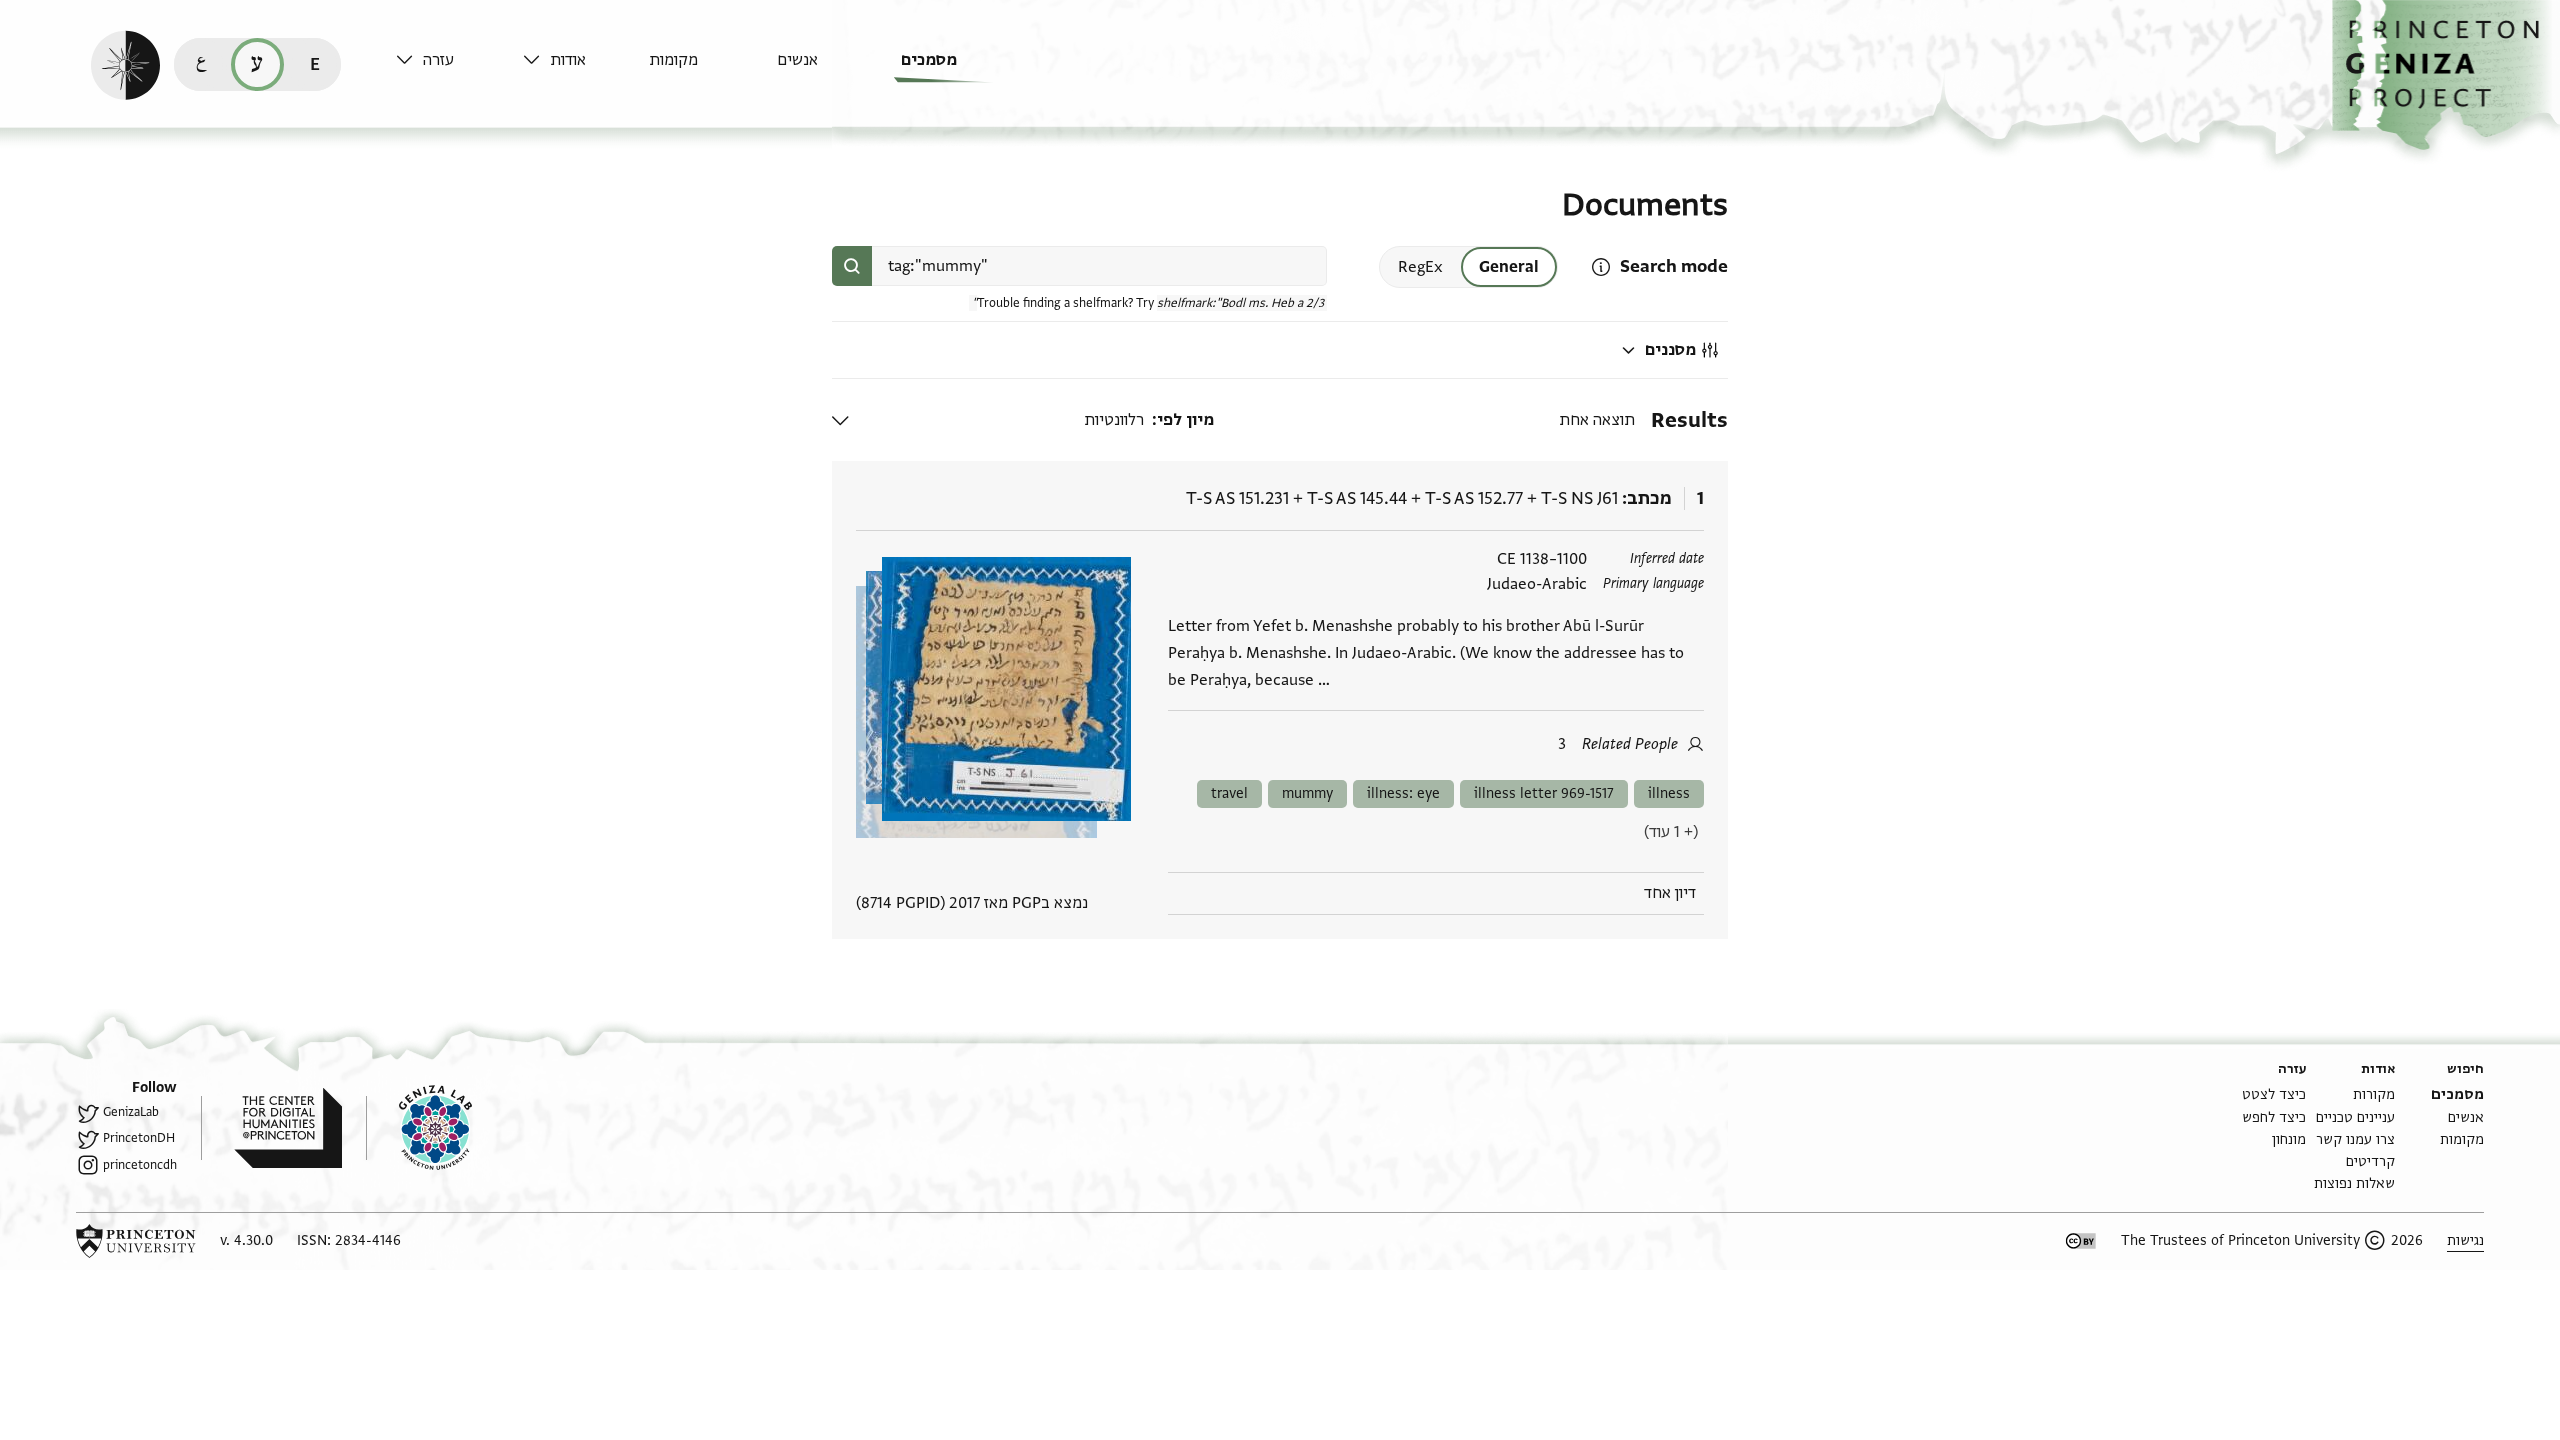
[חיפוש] (852, 266)
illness (1669, 793)
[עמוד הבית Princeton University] (136, 1241)
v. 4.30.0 (246, 1240)
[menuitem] (959, 69)
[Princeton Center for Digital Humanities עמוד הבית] (271, 1128)
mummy (1307, 793)
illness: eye (1403, 793)
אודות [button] (568, 60)
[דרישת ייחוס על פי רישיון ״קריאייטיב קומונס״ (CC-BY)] (2081, 1241)
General (1509, 267)
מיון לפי (1185, 420)
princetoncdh (140, 1165)
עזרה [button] (438, 60)
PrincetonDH (139, 1138)
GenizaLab (131, 1112)
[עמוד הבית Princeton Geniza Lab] (419, 1128)
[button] (2446, 75)
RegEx (1420, 267)
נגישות (2465, 1240)
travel (1229, 793)
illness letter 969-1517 (1544, 793)
